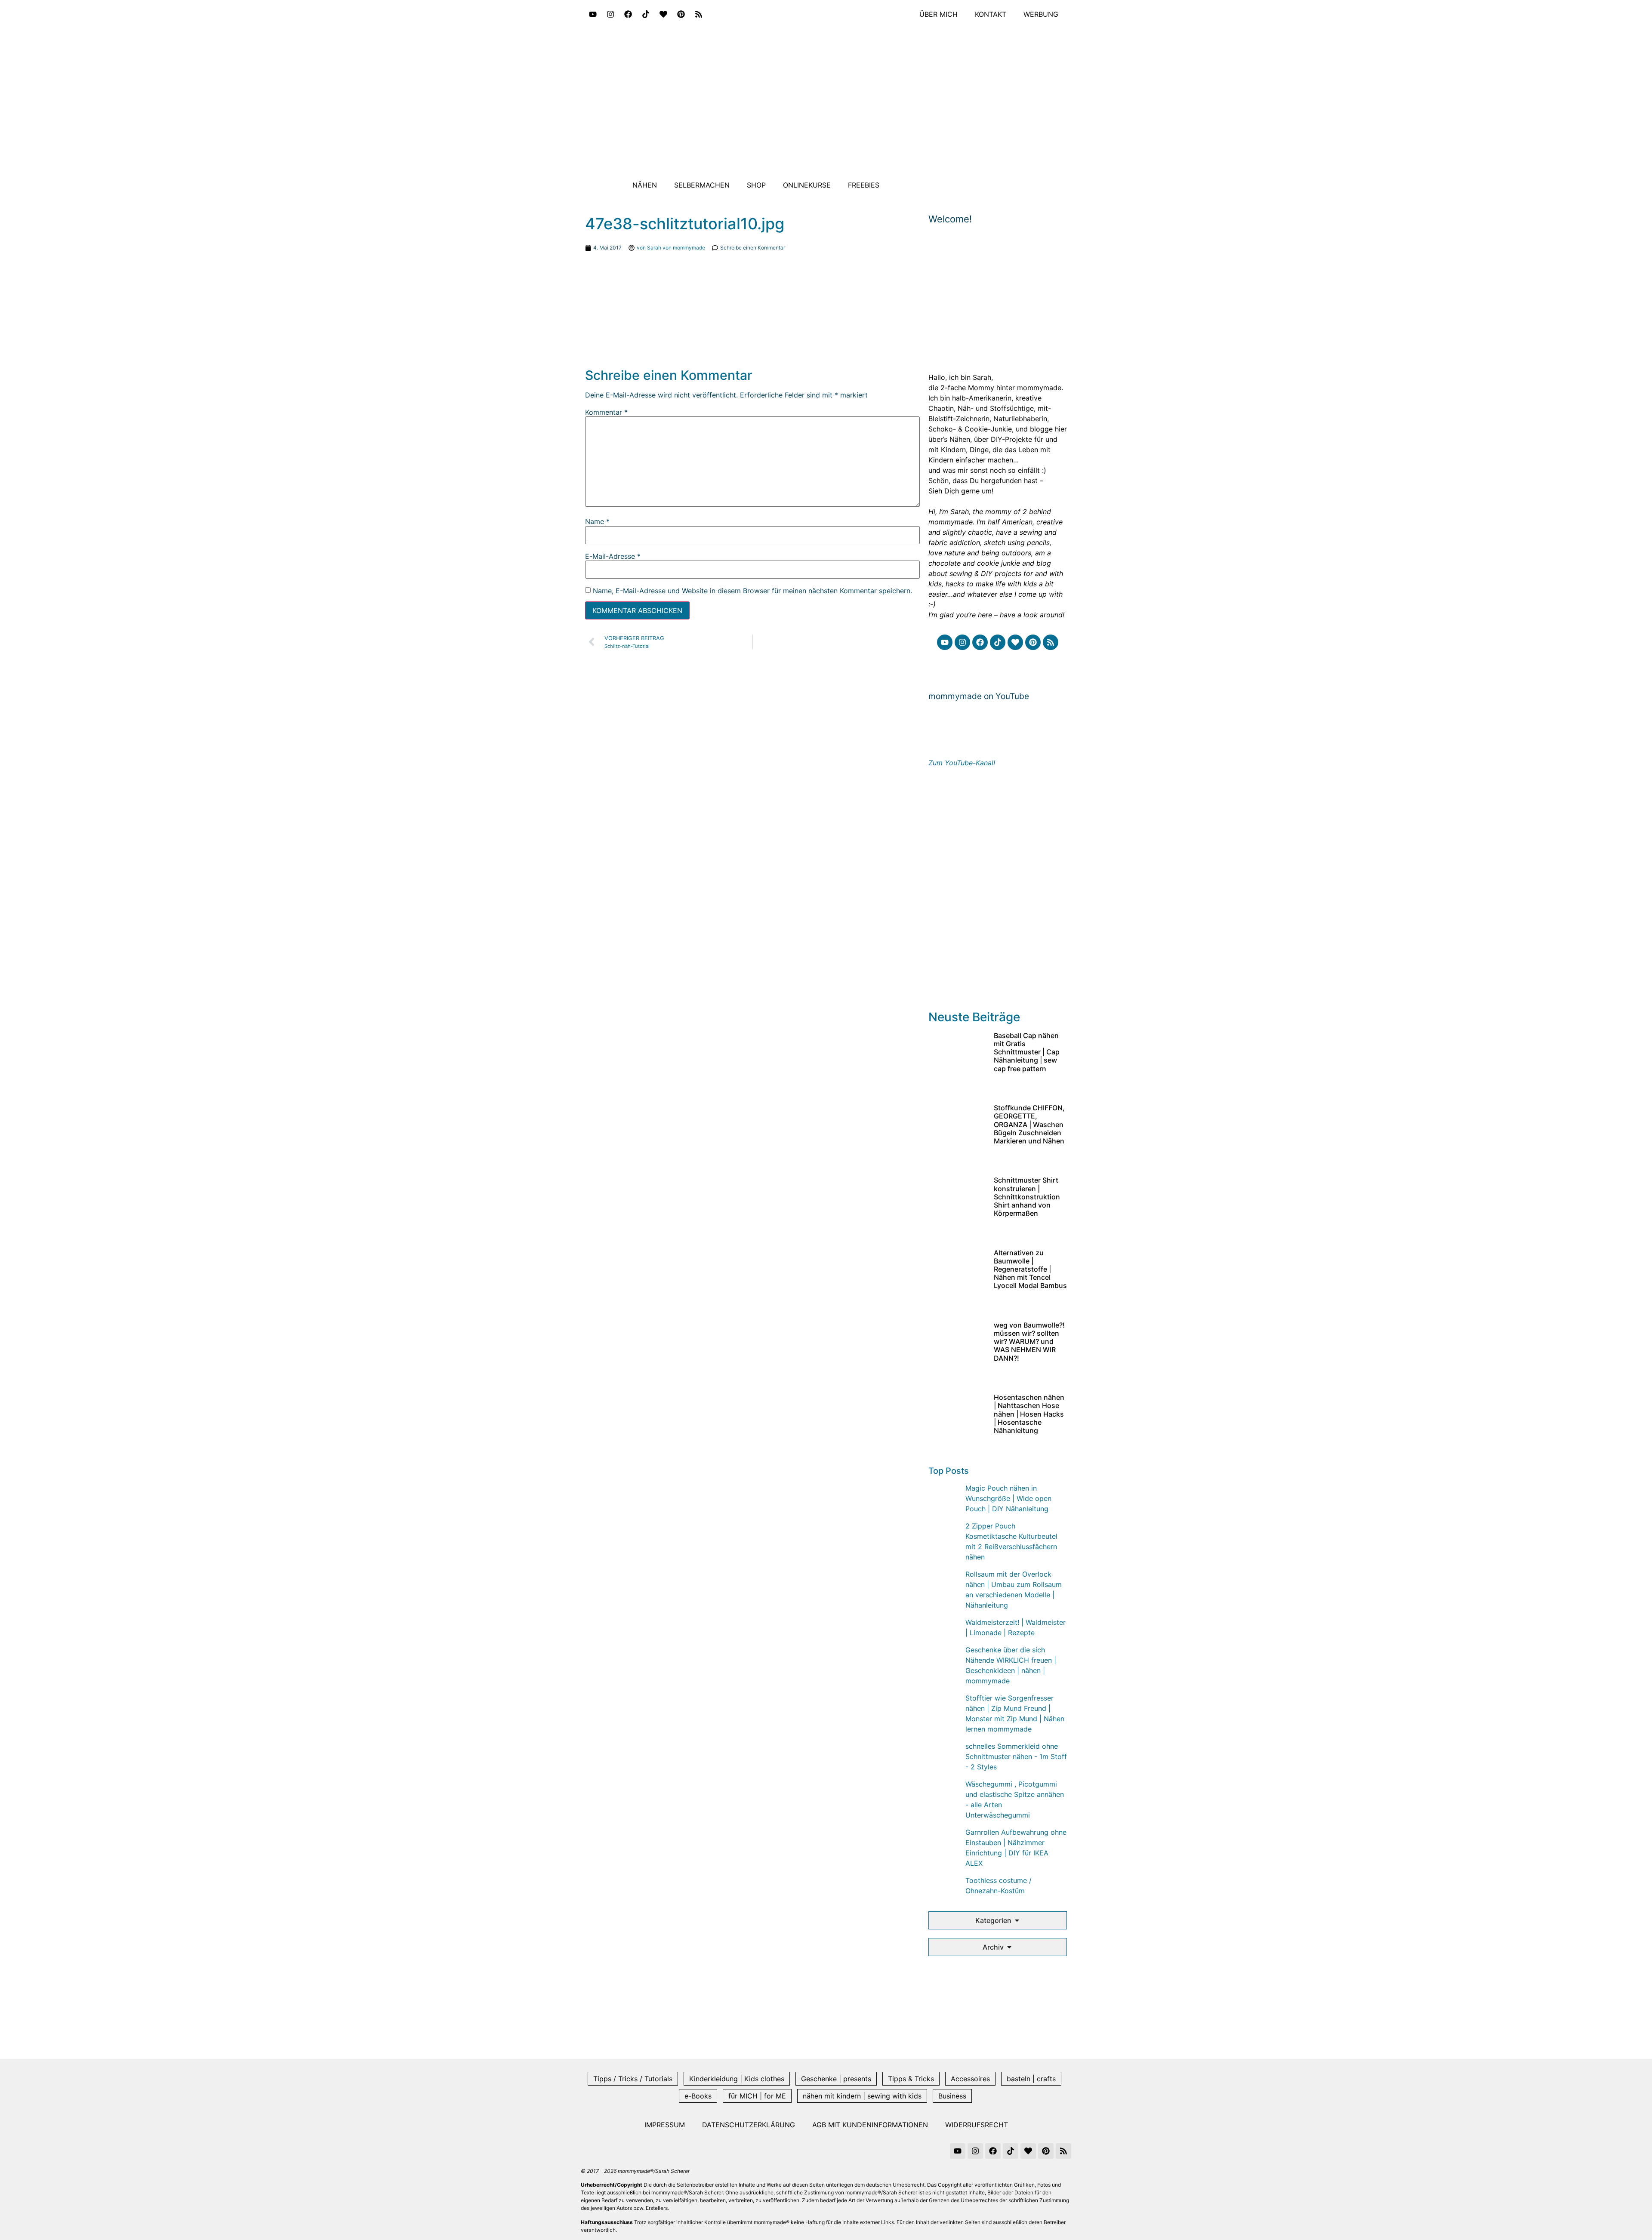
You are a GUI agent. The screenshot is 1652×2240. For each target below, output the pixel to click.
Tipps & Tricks (911, 2079)
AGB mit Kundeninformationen (870, 2125)
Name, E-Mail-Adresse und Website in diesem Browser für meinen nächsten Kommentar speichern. (752, 591)
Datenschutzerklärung (749, 2125)
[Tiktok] (646, 14)
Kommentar (606, 412)
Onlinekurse (807, 185)
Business (952, 2096)
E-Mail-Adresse (613, 556)
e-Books (698, 2096)
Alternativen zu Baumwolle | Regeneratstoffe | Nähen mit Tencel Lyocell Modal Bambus (1030, 1269)
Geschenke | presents (836, 2079)
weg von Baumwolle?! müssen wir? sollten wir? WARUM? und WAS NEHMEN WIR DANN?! (1029, 1342)
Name (597, 521)
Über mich (938, 14)
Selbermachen (702, 185)
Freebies (864, 185)
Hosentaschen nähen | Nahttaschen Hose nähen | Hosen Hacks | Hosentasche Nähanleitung (1029, 1414)
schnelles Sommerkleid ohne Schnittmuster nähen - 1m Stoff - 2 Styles (1016, 1756)
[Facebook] (628, 14)
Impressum (665, 2125)
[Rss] (699, 14)
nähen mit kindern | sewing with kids (862, 2096)
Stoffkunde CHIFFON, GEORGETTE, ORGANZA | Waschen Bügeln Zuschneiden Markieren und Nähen (1029, 1124)
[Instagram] (610, 14)
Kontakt (991, 14)
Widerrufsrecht (977, 2125)
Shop (756, 185)
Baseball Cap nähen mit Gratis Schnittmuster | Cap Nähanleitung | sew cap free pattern (1027, 1052)
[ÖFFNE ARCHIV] (1009, 1947)
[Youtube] (593, 14)
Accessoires (970, 2079)
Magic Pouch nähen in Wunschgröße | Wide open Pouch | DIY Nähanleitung (1008, 1498)
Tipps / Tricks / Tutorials (633, 2079)
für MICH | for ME (757, 2096)
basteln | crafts (1031, 2079)
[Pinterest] (681, 14)
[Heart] (663, 14)
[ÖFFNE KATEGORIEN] (1017, 1920)
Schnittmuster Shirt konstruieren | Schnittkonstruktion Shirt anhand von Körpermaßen (1027, 1197)
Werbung (1041, 14)
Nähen (645, 185)
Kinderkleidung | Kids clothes (737, 2079)
